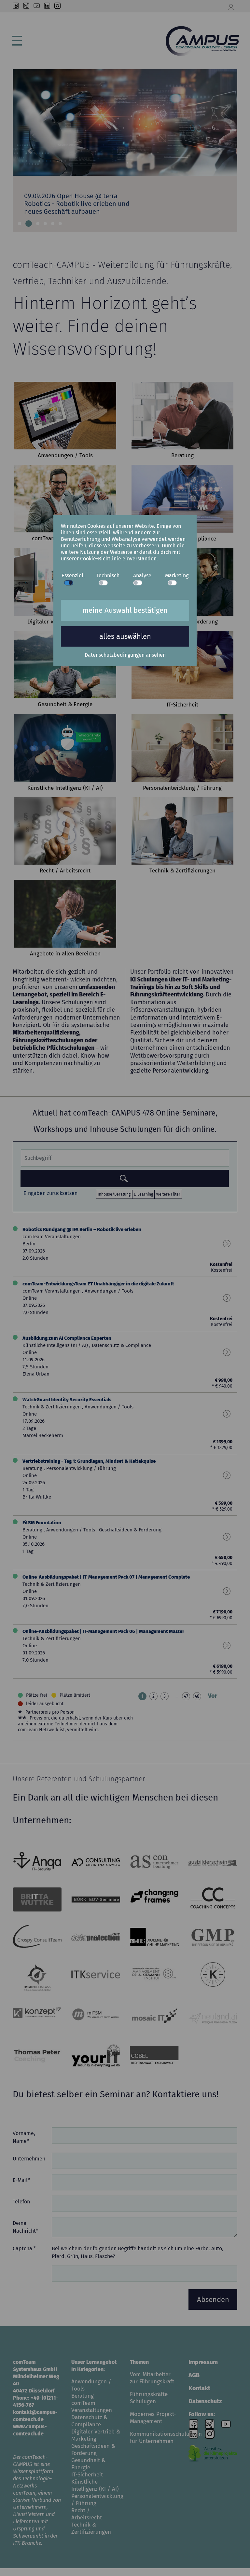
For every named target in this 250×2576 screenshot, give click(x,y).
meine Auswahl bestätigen (125, 610)
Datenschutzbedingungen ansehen (125, 655)
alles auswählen (125, 636)
